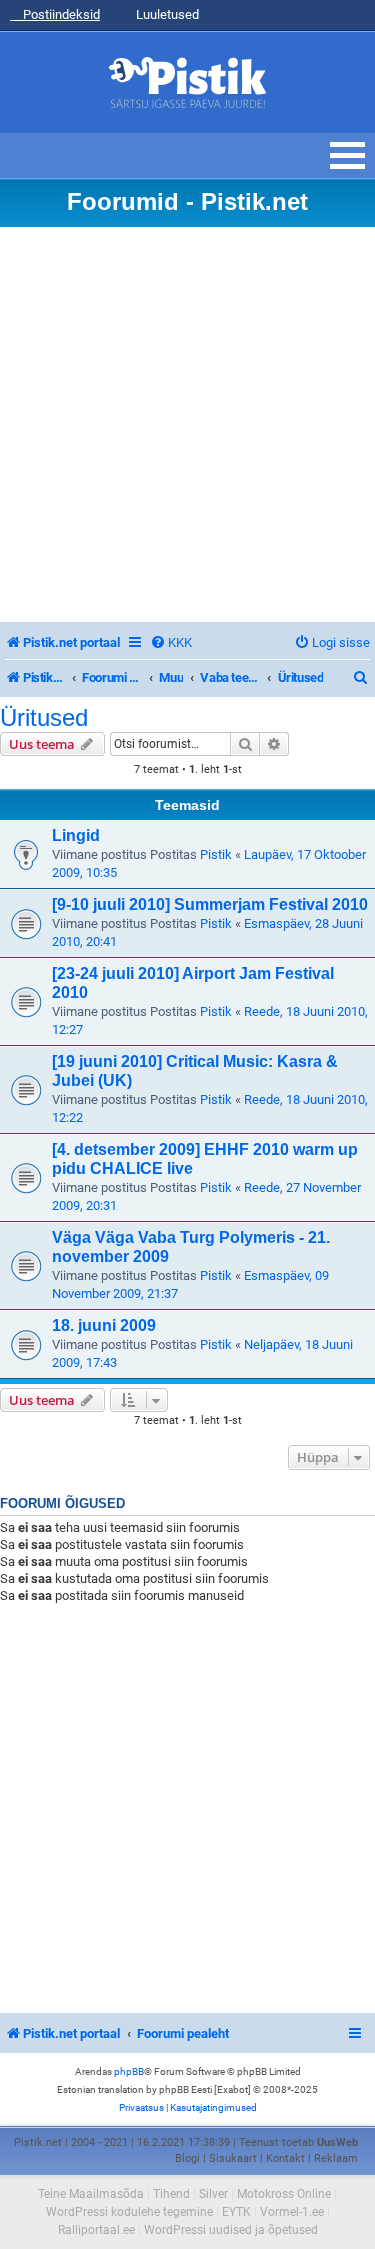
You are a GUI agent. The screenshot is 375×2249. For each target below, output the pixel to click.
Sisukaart (233, 2158)
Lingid (76, 835)
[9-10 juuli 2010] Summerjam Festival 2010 (210, 904)
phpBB (129, 2071)
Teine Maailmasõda (91, 2194)
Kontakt (285, 2158)
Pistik (216, 854)
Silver (213, 2194)
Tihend (171, 2194)
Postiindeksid (60, 14)
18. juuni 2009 (104, 1325)
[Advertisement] (187, 424)
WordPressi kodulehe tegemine (129, 2212)
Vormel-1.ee (292, 2212)
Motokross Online (284, 2194)
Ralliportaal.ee (96, 2230)
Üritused (44, 718)
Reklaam (336, 2158)
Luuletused (166, 14)
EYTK (236, 2212)
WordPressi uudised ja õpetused (231, 2230)
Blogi (187, 2158)
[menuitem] (171, 642)
